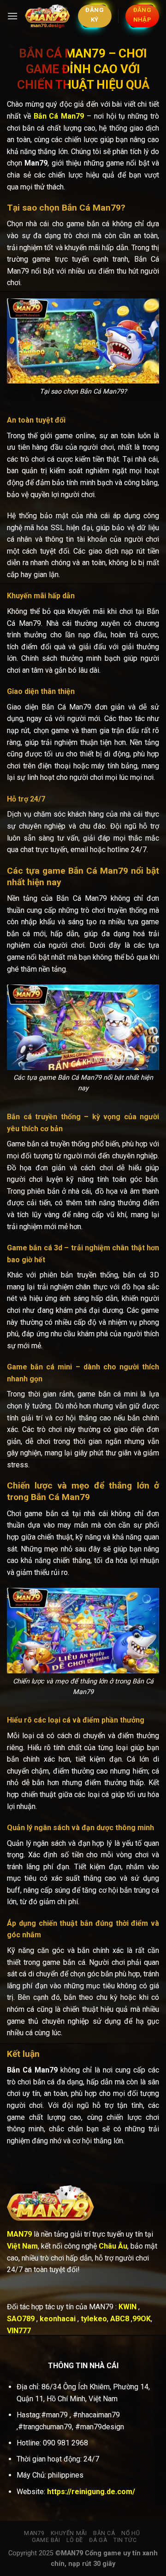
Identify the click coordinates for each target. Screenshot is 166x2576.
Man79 (34, 2533)
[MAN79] (48, 16)
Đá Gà (98, 2540)
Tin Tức (125, 2540)
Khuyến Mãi (69, 2533)
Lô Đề (75, 2540)
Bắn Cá (104, 2533)
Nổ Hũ (130, 2533)
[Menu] (12, 16)
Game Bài (46, 2540)
